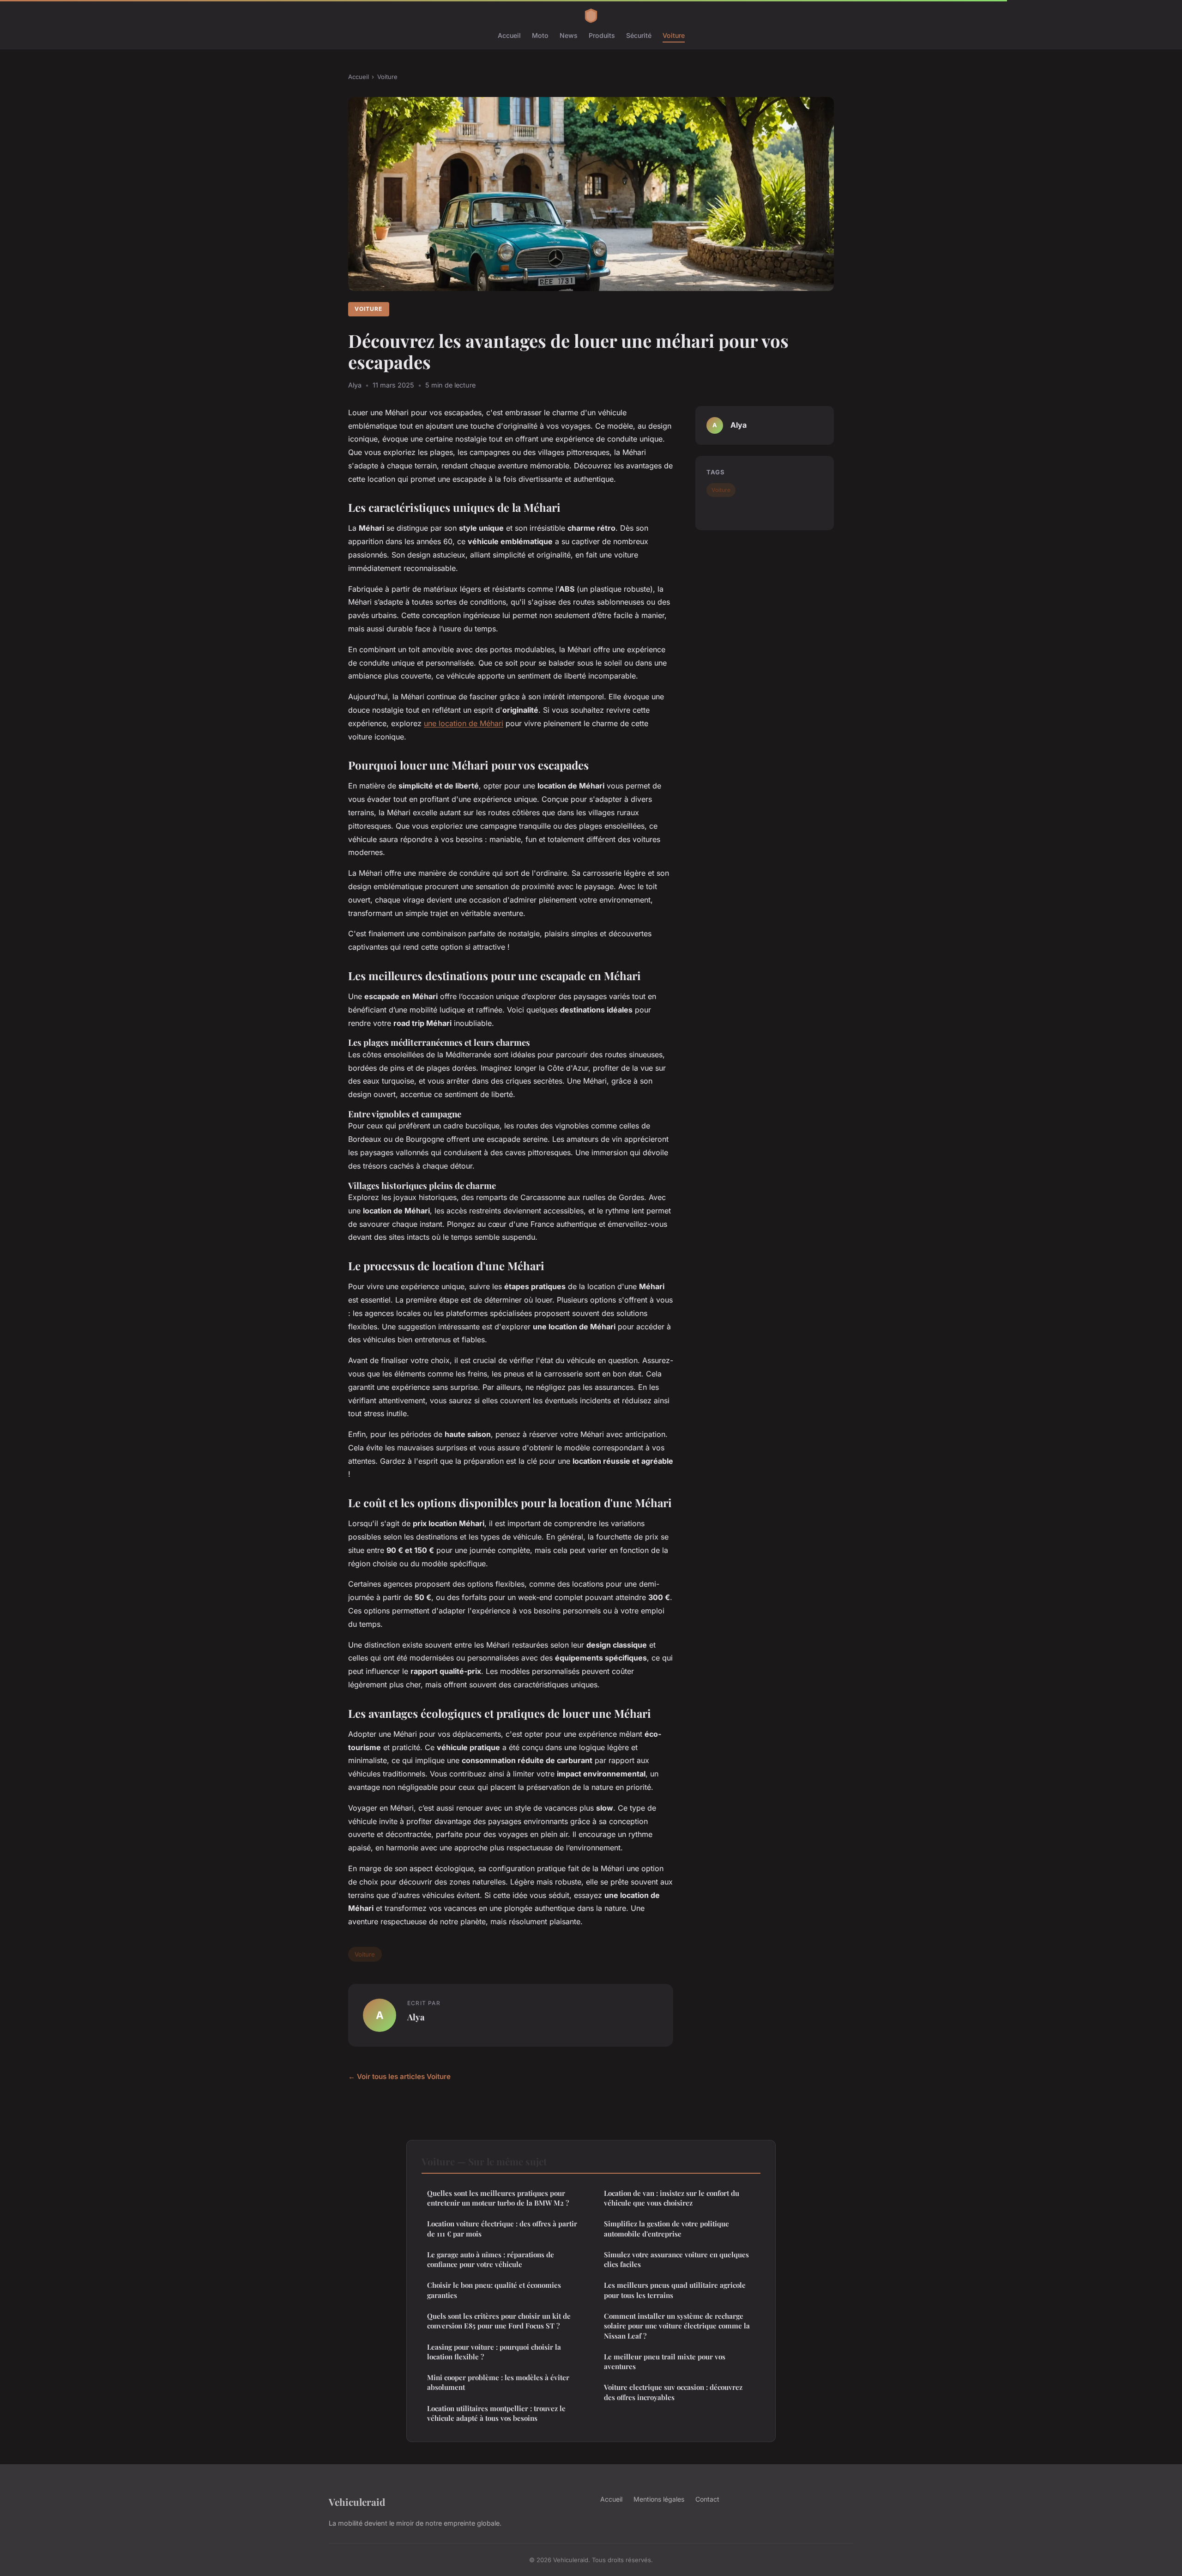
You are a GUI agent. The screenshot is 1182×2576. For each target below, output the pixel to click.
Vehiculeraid (357, 2502)
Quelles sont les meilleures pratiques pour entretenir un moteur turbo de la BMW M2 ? (498, 2198)
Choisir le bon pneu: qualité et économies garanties (494, 2290)
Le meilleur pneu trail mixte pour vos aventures (665, 2361)
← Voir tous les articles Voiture (399, 2076)
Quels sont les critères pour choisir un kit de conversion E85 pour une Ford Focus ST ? (499, 2321)
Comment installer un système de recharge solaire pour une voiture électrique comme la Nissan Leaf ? (677, 2326)
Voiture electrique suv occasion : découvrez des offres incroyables (673, 2392)
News (569, 35)
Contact (707, 2499)
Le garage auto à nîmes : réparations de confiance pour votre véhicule (491, 2259)
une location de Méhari (464, 723)
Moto (540, 35)
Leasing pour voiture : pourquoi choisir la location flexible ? (494, 2352)
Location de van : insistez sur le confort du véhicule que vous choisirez (672, 2198)
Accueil (509, 35)
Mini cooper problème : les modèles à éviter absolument (498, 2382)
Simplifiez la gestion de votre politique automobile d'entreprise (666, 2228)
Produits (602, 35)
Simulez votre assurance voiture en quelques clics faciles (676, 2259)
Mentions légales (659, 2499)
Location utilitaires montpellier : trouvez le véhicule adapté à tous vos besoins (496, 2413)
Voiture (674, 35)
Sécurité (639, 35)
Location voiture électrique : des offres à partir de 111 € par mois (502, 2228)
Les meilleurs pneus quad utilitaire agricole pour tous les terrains (675, 2290)
